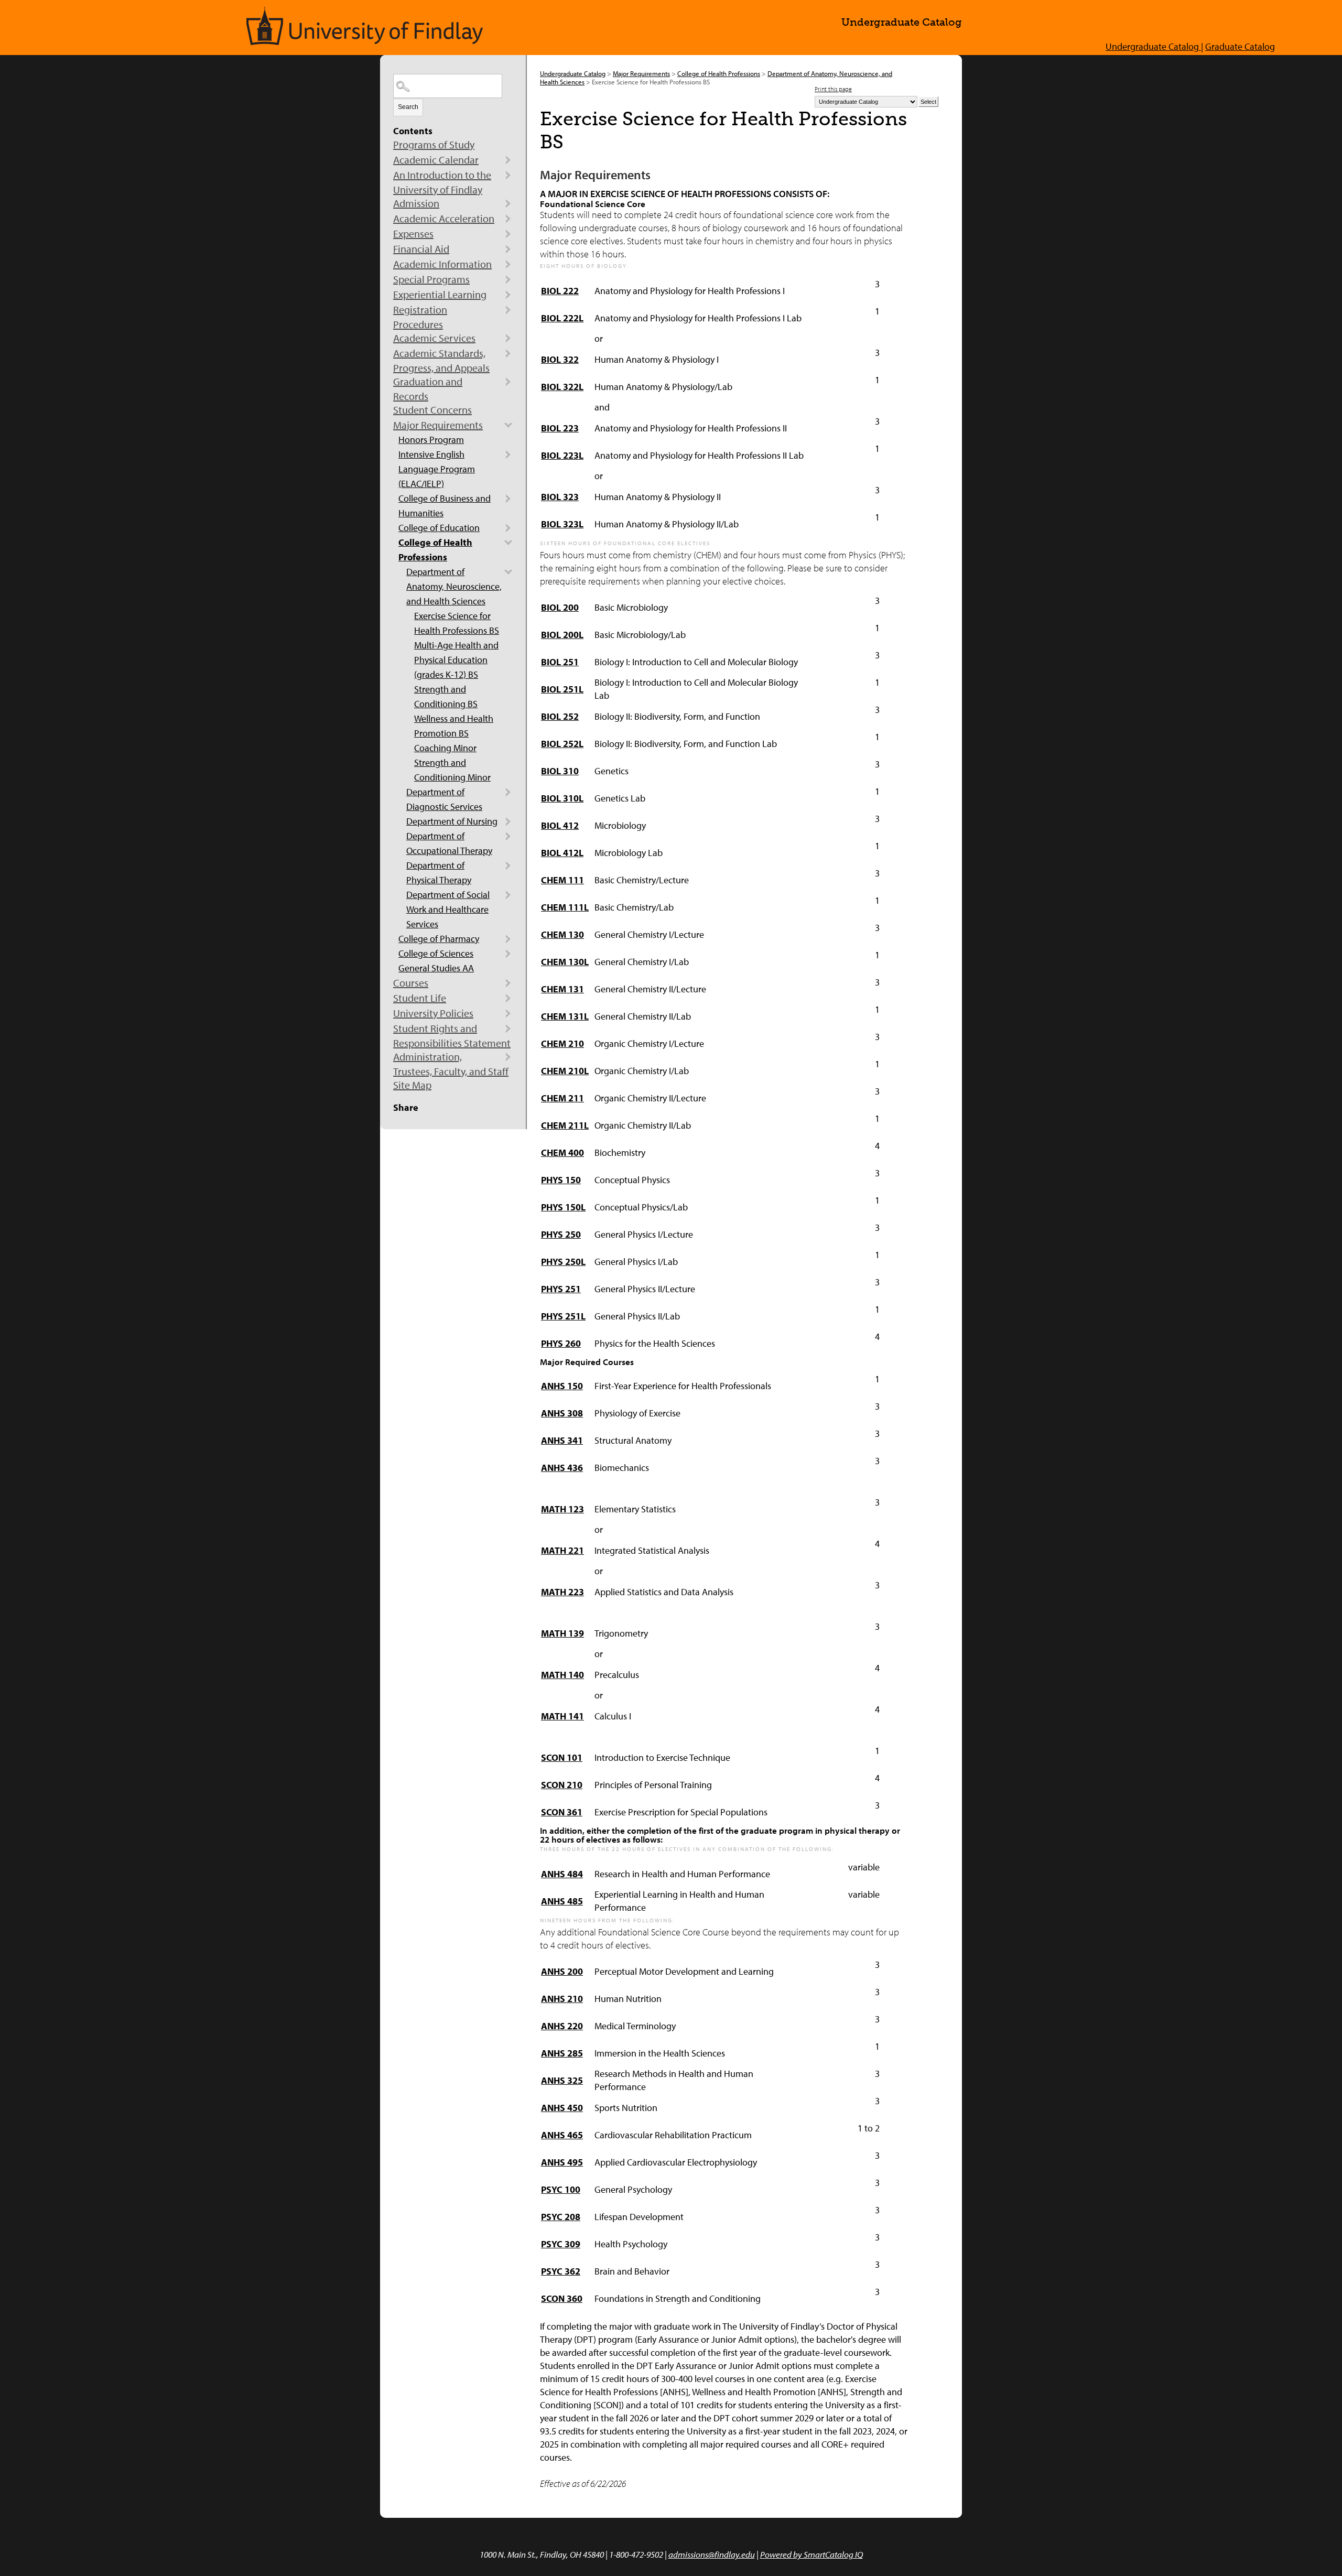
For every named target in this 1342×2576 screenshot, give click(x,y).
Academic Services (434, 338)
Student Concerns (432, 410)
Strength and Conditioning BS (446, 696)
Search (408, 107)
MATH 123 (562, 1509)
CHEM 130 (562, 934)
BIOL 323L (562, 524)
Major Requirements (438, 425)
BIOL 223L (562, 455)
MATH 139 (562, 1633)
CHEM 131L (565, 1016)
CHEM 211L (565, 1125)
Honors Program (431, 440)
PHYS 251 (561, 1289)
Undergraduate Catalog (573, 73)
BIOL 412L (562, 853)
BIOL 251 (560, 662)
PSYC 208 (561, 2217)
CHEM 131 (562, 989)
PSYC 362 (561, 2271)
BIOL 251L (562, 689)
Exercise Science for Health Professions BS (457, 623)
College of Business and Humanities (445, 506)
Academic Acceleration (444, 218)
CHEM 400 (562, 1152)
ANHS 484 (562, 1874)
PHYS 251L (563, 1316)
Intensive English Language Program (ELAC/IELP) (437, 469)
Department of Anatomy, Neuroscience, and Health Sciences (454, 586)
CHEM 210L (565, 1071)
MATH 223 (562, 1592)
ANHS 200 (562, 1971)
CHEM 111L (565, 907)
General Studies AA (436, 968)
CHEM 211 (562, 1098)
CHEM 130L (565, 962)
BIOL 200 (560, 607)
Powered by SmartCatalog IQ (811, 2554)
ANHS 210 (562, 1999)
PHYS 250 (561, 1234)
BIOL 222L (562, 318)
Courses (411, 983)
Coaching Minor (445, 748)
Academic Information (442, 264)
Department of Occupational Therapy (449, 843)
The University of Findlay (365, 26)
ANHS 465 (562, 2135)
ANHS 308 (562, 1413)
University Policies (433, 1013)
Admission (416, 203)
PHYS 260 (561, 1343)
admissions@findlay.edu (712, 2554)
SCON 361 (562, 1812)
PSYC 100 (561, 2189)
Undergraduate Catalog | (1154, 46)
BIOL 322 (560, 359)
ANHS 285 (562, 2053)
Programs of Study (434, 144)
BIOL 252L (562, 744)
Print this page (833, 89)
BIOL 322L (562, 387)
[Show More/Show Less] (508, 160)
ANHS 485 (562, 1901)
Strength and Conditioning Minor (452, 770)
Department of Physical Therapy (439, 873)
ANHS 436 (562, 1468)
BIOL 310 (560, 771)
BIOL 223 (560, 428)
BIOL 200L (562, 635)
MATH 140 (562, 1675)
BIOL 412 (560, 825)
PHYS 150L (563, 1207)
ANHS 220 (562, 2026)
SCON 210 (562, 1785)
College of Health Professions (435, 550)
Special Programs (431, 279)
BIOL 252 (560, 716)
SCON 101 (562, 1757)
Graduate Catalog (1240, 46)
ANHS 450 (562, 2108)
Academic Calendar (436, 160)
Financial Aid (421, 249)
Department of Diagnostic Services (444, 799)
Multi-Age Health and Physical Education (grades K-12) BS (456, 660)
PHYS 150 (561, 1180)
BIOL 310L (562, 798)
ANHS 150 (562, 1386)
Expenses (413, 234)
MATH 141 (562, 1716)
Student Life (420, 998)
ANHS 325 (562, 2080)
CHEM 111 (562, 880)
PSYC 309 (561, 2244)
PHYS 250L (563, 1262)
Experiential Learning (440, 294)
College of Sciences (436, 953)
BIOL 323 (560, 497)
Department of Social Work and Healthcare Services (448, 909)
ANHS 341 (562, 1440)
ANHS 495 (562, 2162)
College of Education (439, 528)
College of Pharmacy (439, 939)
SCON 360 (562, 2298)
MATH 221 (562, 1550)
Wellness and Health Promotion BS (454, 726)
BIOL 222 (560, 291)
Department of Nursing (452, 821)
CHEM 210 (562, 1043)
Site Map (412, 1085)
